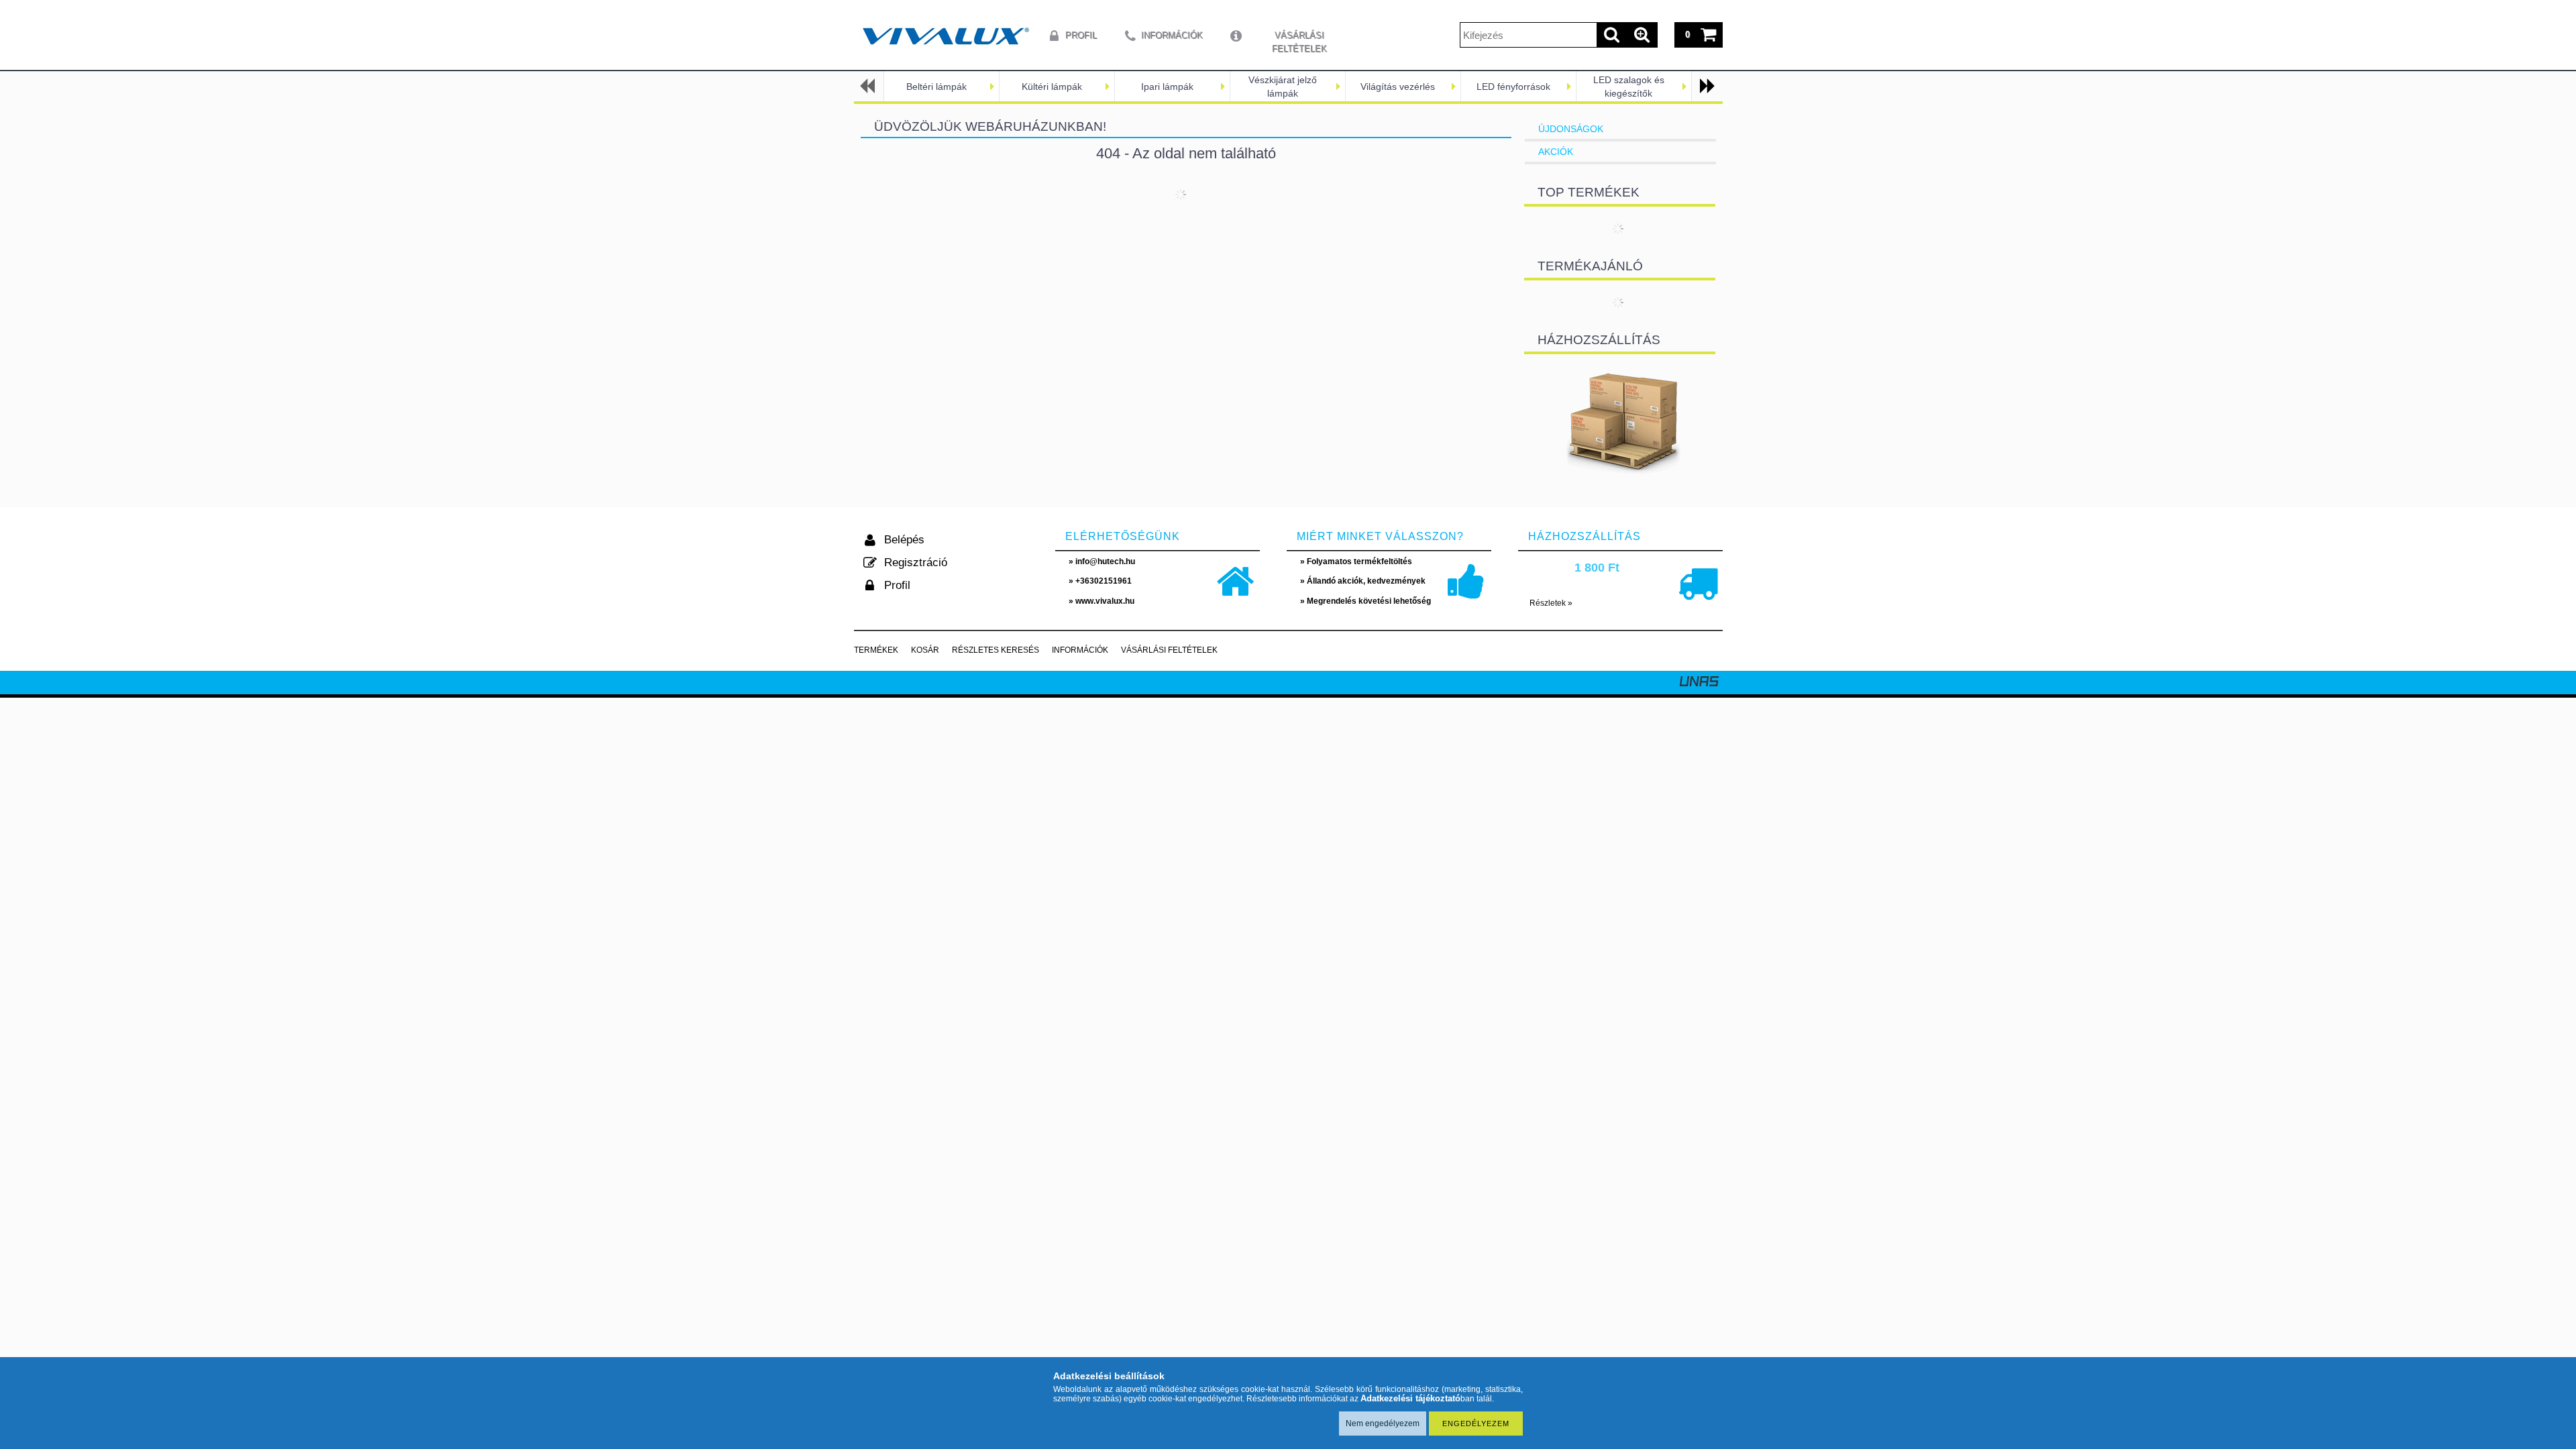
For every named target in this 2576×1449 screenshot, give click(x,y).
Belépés (904, 540)
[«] (869, 86)
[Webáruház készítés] (1699, 683)
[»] (1706, 86)
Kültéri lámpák (1052, 87)
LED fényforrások (1513, 87)
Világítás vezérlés (1398, 87)
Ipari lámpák (1167, 87)
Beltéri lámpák (936, 87)
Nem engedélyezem (1383, 1424)
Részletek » (1551, 603)
